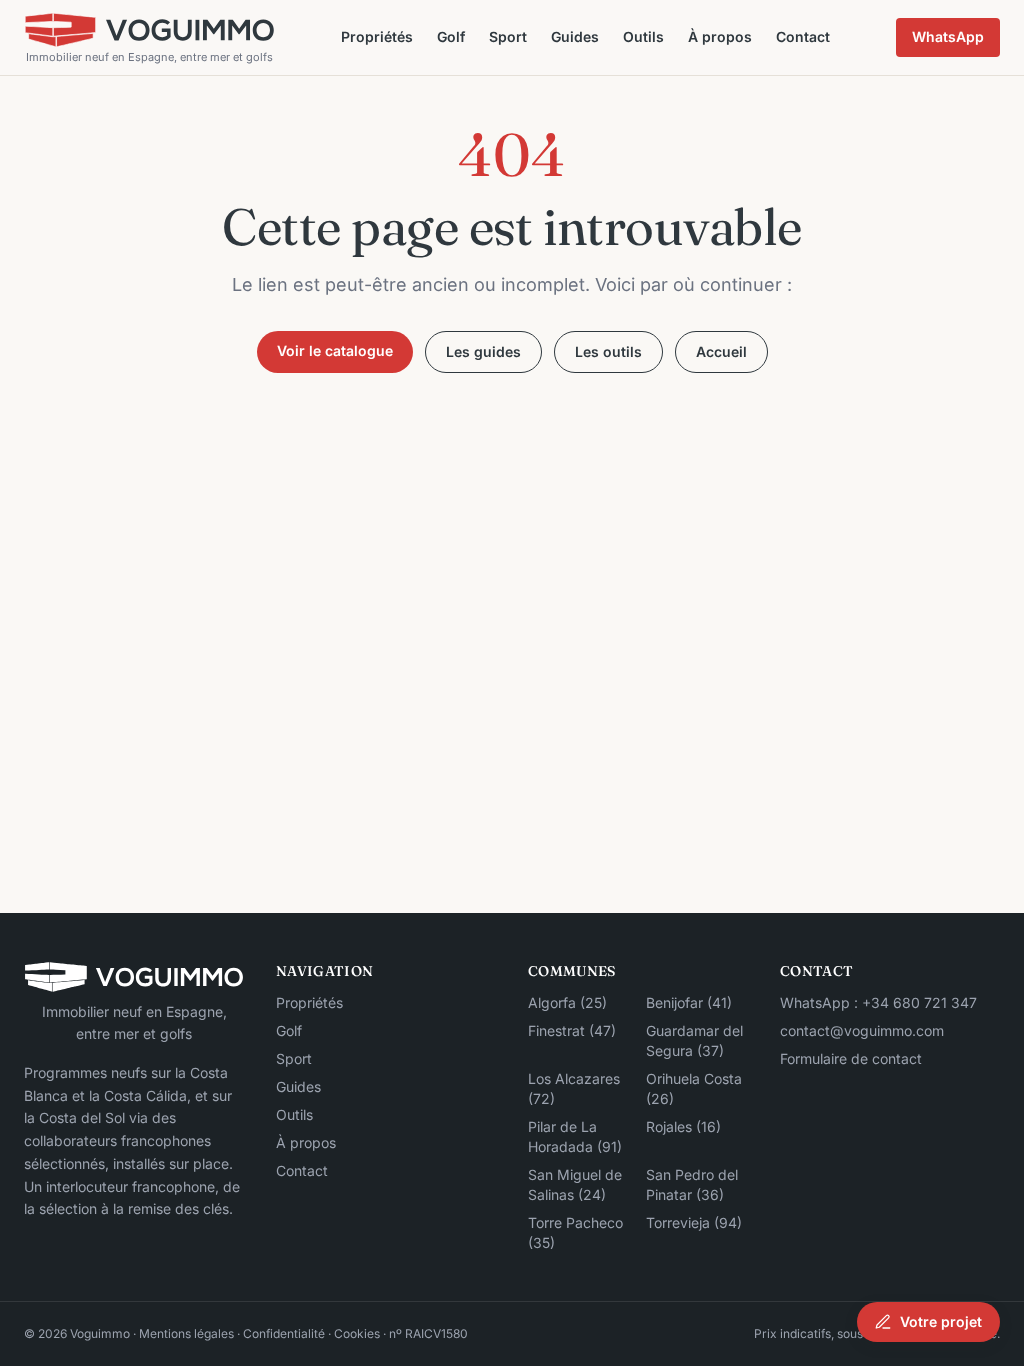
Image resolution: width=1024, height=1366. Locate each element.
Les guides (483, 351)
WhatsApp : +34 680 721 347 (878, 1002)
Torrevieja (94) (694, 1222)
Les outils (608, 351)
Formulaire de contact (851, 1058)
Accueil (721, 351)
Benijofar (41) (689, 1002)
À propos (720, 36)
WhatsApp (948, 36)
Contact (803, 36)
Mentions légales (186, 1333)
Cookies (357, 1333)
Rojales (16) (683, 1126)
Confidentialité (284, 1333)
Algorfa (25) (567, 1002)
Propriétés (377, 36)
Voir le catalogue (335, 350)
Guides (575, 36)
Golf (451, 36)
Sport (508, 36)
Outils (643, 36)
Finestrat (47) (572, 1030)
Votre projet (941, 1321)
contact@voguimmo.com (862, 1030)
